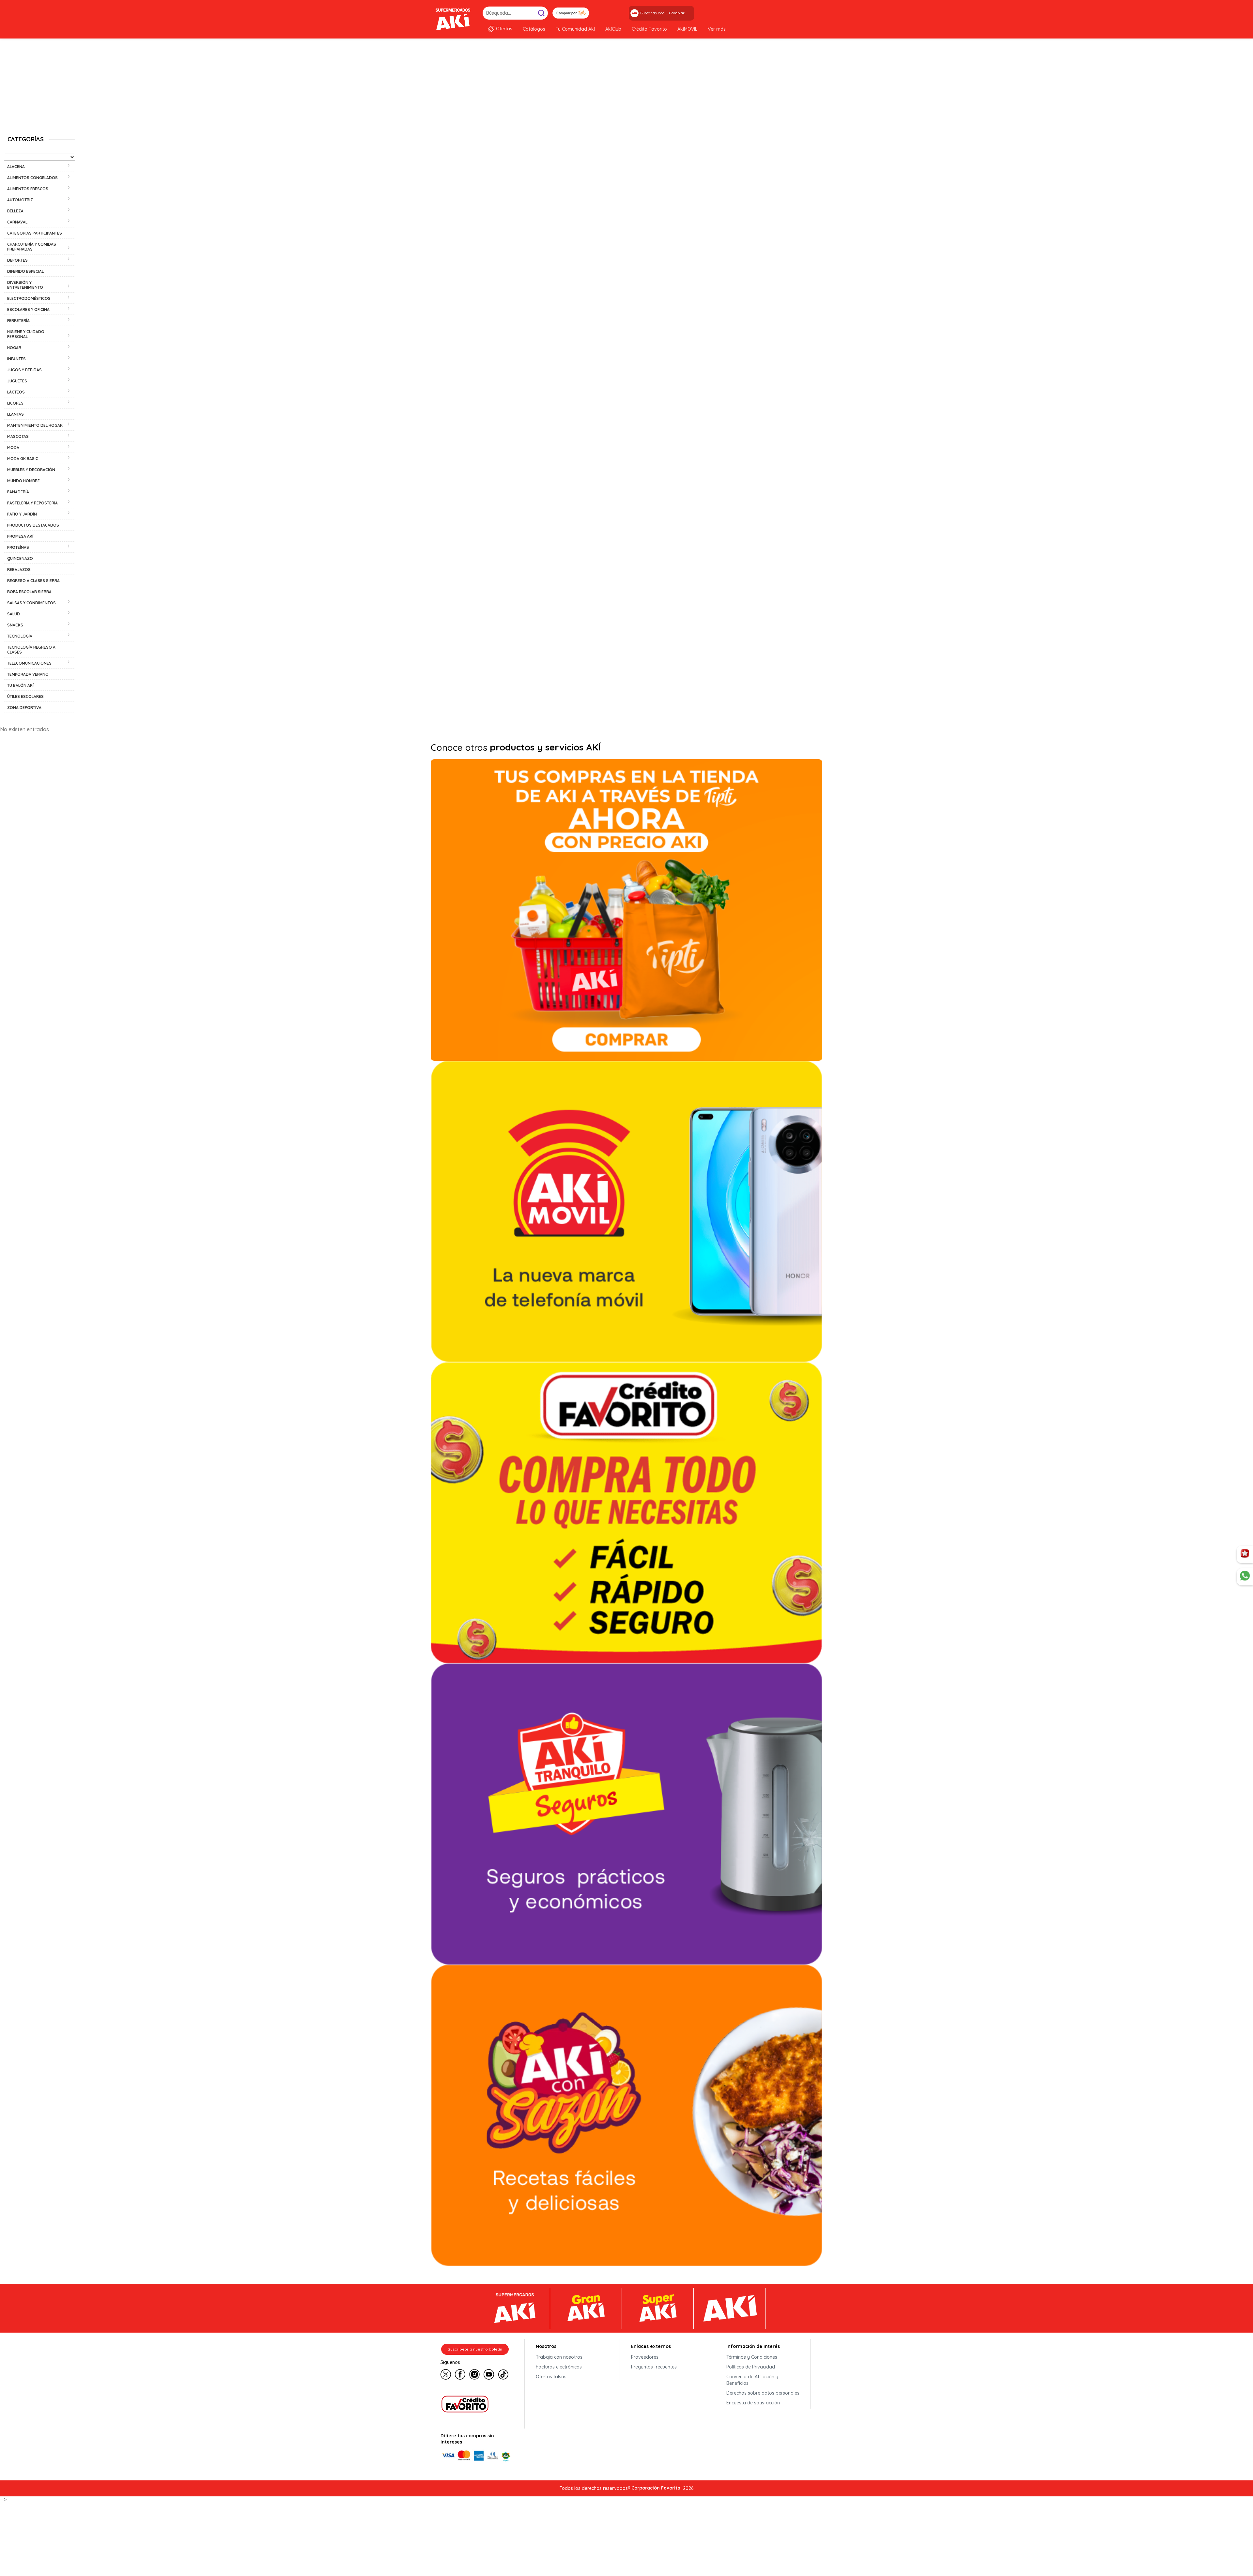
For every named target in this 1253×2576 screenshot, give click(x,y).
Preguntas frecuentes (654, 2367)
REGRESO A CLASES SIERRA (33, 581)
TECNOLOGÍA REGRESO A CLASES (31, 650)
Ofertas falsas (551, 2377)
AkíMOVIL (687, 29)
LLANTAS (15, 414)
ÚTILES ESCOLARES (25, 696)
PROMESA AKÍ (20, 536)
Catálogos (534, 29)
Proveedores (645, 2357)
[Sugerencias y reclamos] (1245, 1577)
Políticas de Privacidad (751, 2367)
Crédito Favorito (649, 29)
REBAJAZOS (19, 570)
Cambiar (677, 13)
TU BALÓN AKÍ (20, 685)
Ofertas (504, 29)
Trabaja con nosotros (559, 2357)
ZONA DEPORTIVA (24, 708)
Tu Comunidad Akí (575, 29)
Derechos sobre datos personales (763, 2393)
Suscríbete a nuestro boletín (475, 2349)
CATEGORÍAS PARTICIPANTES (35, 233)
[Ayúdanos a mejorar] (1245, 1554)
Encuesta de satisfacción (753, 2403)
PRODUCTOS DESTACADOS (33, 525)
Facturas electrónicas (559, 2367)
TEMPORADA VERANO (28, 674)
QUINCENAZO (20, 558)
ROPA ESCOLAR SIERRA (29, 592)
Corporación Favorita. (657, 2488)
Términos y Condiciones (752, 2357)
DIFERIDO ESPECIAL (25, 271)
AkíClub (613, 29)
